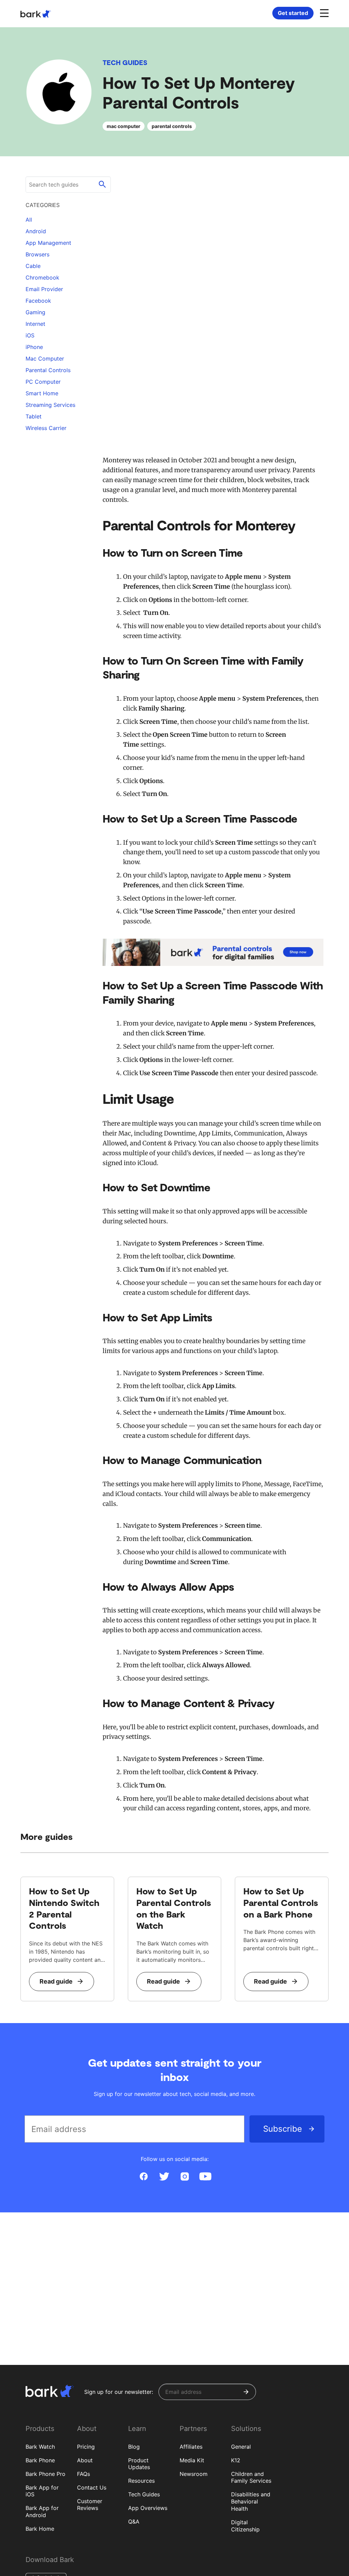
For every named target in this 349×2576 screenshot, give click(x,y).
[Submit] (246, 2392)
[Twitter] (164, 2177)
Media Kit (192, 2460)
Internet (35, 324)
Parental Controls (48, 370)
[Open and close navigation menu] (323, 13)
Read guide (56, 1981)
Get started (293, 13)
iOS (30, 335)
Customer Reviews (90, 2505)
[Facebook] (144, 2177)
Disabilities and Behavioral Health (251, 2501)
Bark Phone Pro (45, 2474)
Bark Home (40, 2529)
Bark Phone (40, 2460)
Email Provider (44, 289)
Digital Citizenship (245, 2526)
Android (36, 231)
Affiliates (191, 2447)
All (29, 220)
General (241, 2447)
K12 (236, 2460)
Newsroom (194, 2474)
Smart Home (42, 393)
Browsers (37, 254)
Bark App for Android (42, 2511)
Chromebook (42, 277)
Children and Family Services (251, 2477)
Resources (141, 2481)
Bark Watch (40, 2447)
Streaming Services (50, 405)
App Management (48, 243)
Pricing (86, 2447)
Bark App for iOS (42, 2491)
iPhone (34, 347)
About (85, 2460)
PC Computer (43, 382)
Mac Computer (45, 359)
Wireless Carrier (46, 428)
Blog (134, 2447)
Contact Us (92, 2487)
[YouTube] (205, 2177)
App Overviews (148, 2508)
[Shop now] (213, 952)
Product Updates (139, 2464)
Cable (33, 266)
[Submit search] (102, 185)
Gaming (35, 312)
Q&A (134, 2522)
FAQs (84, 2474)
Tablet (34, 416)
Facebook (38, 301)
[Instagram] (185, 2177)
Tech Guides (125, 62)
